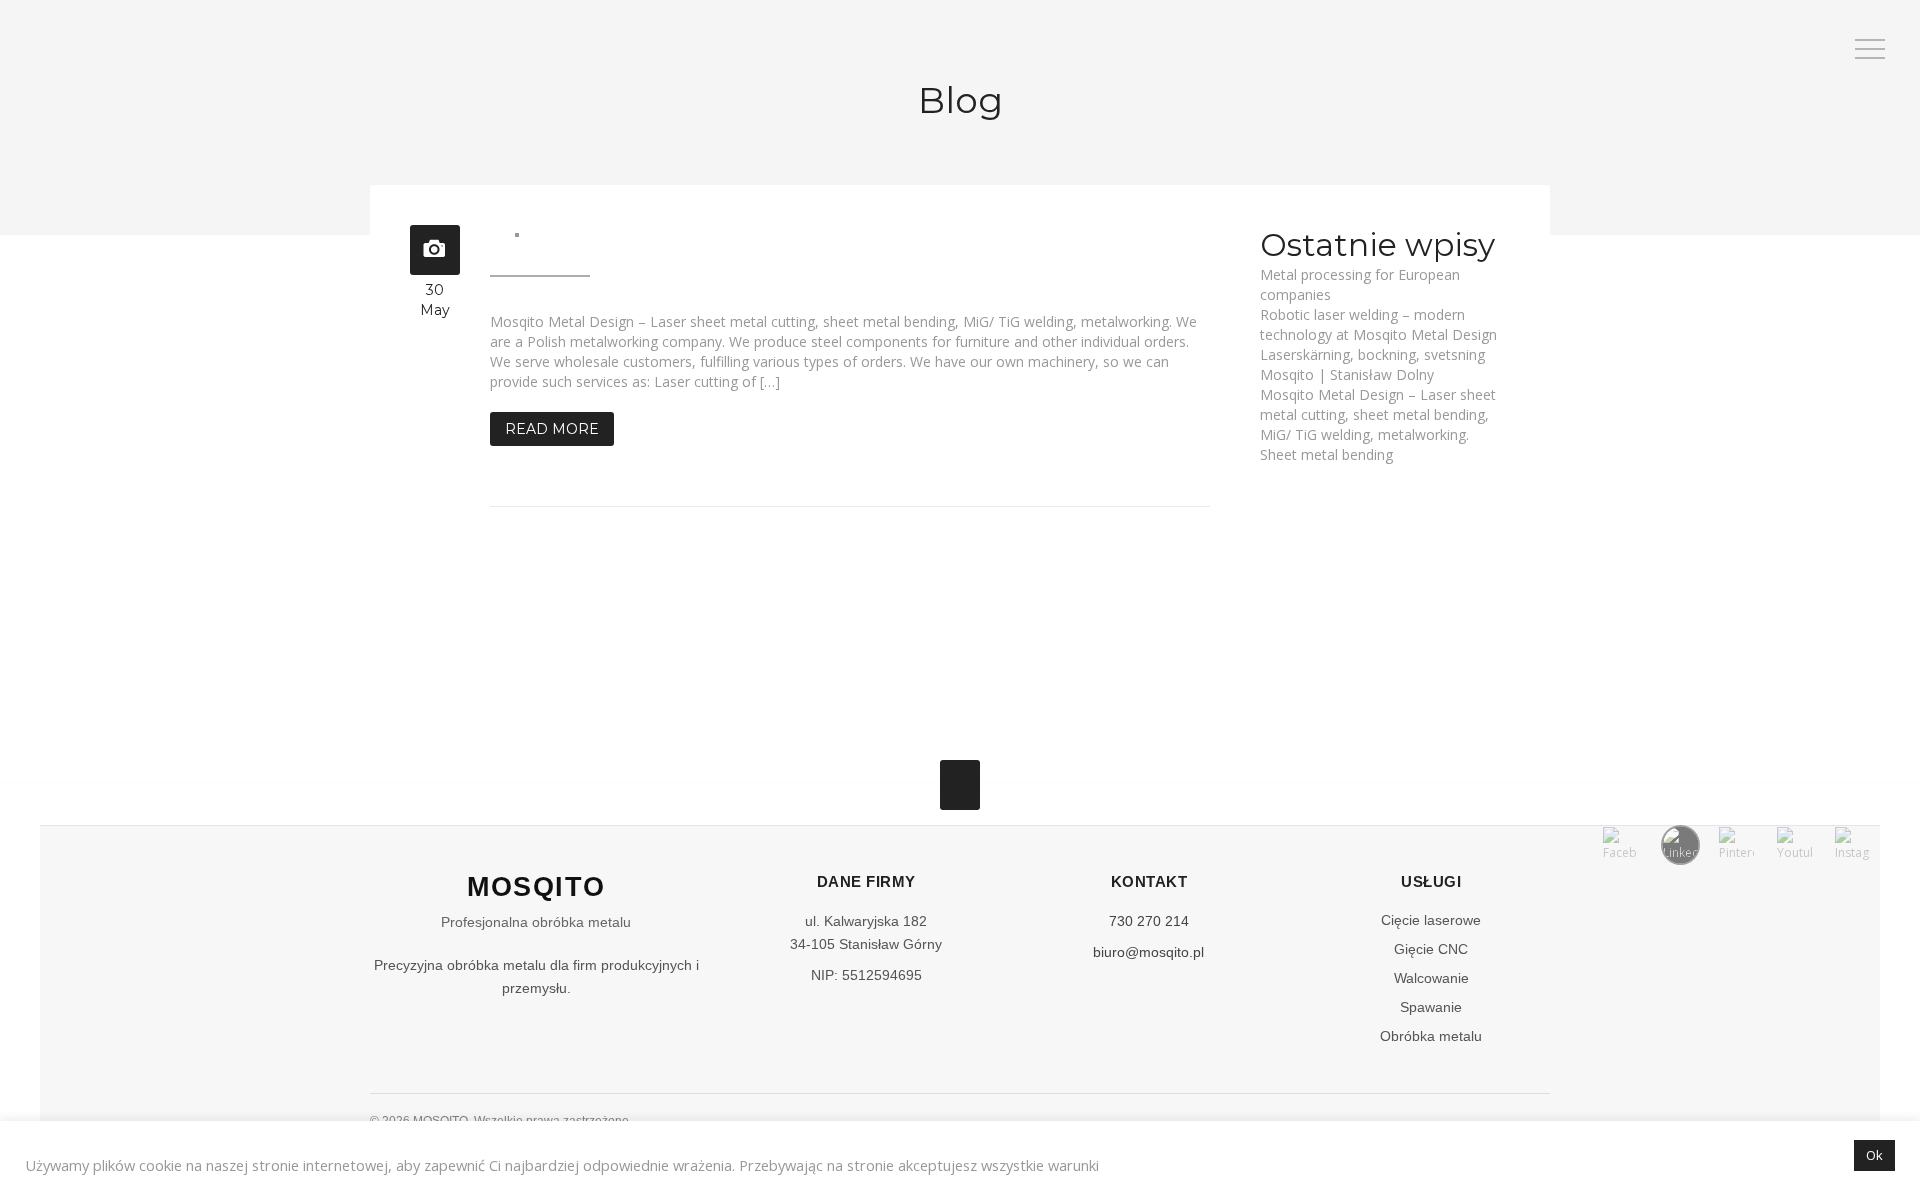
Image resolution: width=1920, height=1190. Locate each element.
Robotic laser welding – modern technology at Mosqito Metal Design (1378, 324)
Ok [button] (1874, 1155)
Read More (552, 429)
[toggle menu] (1870, 50)
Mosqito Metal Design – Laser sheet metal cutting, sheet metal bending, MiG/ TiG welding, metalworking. (1378, 414)
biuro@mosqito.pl (1148, 952)
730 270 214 (1149, 921)
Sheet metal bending (1326, 454)
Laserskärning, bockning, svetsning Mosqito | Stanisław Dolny (1372, 364)
